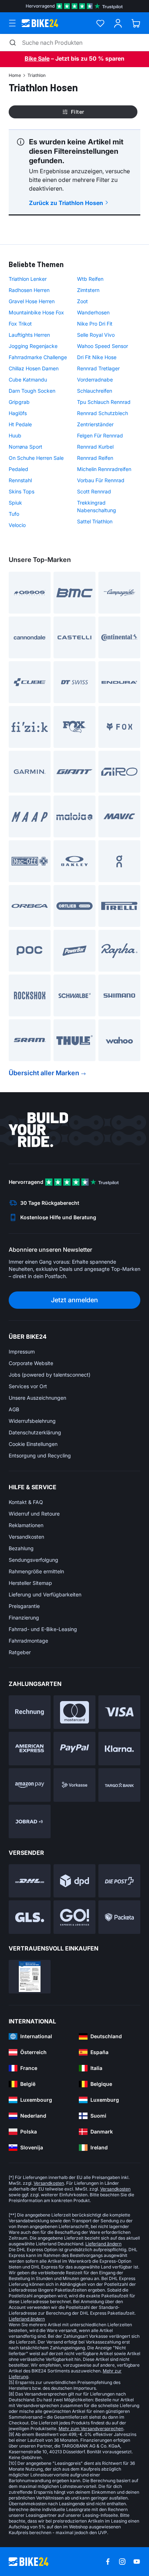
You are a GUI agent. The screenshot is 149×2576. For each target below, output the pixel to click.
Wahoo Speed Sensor (103, 346)
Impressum (22, 1352)
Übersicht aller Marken (44, 1073)
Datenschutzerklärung (35, 1432)
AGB (14, 1409)
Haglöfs (18, 413)
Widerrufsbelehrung (32, 1421)
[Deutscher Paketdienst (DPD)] (74, 1881)
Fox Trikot (20, 324)
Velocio (17, 525)
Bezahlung (21, 1548)
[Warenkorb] (136, 23)
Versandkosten (26, 1537)
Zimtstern (88, 290)
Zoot (82, 301)
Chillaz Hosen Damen (34, 368)
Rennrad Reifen (95, 458)
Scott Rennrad (94, 491)
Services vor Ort (28, 1386)
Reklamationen (26, 1525)
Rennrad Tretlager (98, 368)
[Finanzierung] (119, 1785)
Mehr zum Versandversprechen (91, 2429)
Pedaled (18, 469)
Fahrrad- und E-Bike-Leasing (43, 1629)
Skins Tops (22, 491)
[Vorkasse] (74, 1785)
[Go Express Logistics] (74, 1917)
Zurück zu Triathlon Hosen (66, 203)
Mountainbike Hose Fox (36, 312)
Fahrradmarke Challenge (38, 357)
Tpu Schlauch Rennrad (104, 402)
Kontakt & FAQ (26, 1502)
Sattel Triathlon (95, 521)
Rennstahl (20, 480)
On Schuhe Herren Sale (36, 458)
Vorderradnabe (95, 380)
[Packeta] (119, 1917)
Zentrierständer (95, 424)
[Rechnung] (30, 1712)
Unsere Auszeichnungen (37, 1398)
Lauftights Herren (29, 335)
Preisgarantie (24, 1606)
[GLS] (30, 1917)
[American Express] (30, 1749)
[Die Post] (119, 1881)
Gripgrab (19, 402)
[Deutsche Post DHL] (30, 1881)
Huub (15, 435)
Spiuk (15, 503)
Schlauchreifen (95, 391)
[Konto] (118, 23)
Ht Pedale (20, 424)
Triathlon (37, 75)
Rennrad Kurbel (95, 447)
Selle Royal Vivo (96, 335)
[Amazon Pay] (30, 1785)
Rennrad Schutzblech (103, 413)
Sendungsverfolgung (33, 1560)
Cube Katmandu (28, 380)
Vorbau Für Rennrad (101, 480)
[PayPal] (74, 1749)
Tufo (14, 514)
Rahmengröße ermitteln (36, 1571)
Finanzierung (24, 1618)
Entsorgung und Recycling (40, 1455)
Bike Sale (37, 58)
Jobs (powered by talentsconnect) (50, 1375)
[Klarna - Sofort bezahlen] (119, 1749)
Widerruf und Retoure (34, 1514)
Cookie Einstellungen (33, 1444)
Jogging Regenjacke (33, 346)
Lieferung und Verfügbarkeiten (45, 1594)
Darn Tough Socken (32, 391)
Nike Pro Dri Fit (95, 324)
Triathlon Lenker (28, 279)
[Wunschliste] (100, 23)
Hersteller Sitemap (30, 1583)
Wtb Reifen (90, 279)
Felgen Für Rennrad (100, 435)
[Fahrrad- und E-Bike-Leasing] (30, 1821)
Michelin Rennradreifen (104, 469)
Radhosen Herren (29, 290)
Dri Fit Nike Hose (97, 357)
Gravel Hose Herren (32, 301)
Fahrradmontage (28, 1641)
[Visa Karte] (119, 1712)
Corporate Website (31, 1363)
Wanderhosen (93, 312)
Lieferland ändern (103, 2244)
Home (15, 75)
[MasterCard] (74, 1712)
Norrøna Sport (25, 447)
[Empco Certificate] (30, 1977)
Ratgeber (20, 1652)
